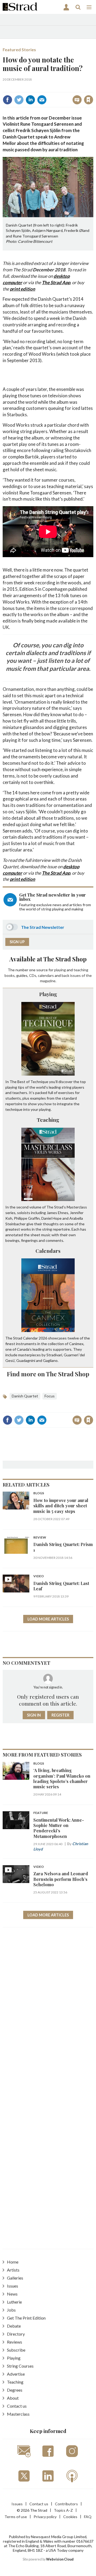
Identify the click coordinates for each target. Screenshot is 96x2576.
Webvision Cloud (60, 2559)
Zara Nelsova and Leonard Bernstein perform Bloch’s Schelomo (61, 1879)
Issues (13, 2286)
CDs (33, 975)
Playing (48, 994)
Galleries (15, 2278)
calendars (46, 975)
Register (60, 1715)
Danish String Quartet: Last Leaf (61, 1586)
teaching (81, 970)
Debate (14, 2326)
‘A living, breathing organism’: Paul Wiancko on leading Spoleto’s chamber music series (62, 1778)
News (12, 2294)
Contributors (66, 2504)
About (13, 2398)
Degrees (15, 2390)
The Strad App (56, 282)
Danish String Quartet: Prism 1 (63, 1547)
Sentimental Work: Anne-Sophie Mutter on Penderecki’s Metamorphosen (59, 1828)
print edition (23, 289)
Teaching (48, 1120)
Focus (50, 1396)
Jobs (11, 2310)
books (10, 975)
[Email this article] (42, 100)
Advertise (16, 2374)
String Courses (20, 2366)
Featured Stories (19, 49)
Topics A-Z (63, 2510)
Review (40, 1538)
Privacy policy (45, 2517)
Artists (13, 2270)
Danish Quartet (25, 1396)
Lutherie (14, 2302)
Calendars (48, 1251)
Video (39, 1576)
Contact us (17, 2406)
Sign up (17, 942)
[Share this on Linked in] (30, 100)
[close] (52, 95)
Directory (16, 2334)
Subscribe (16, 2350)
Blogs (39, 1493)
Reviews (15, 2342)
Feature (41, 1813)
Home (13, 2262)
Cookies (70, 2517)
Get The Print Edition (26, 2318)
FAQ (88, 2517)
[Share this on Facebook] (7, 100)
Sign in (26, 88)
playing (60, 970)
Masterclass (18, 2414)
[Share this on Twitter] (19, 100)
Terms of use (16, 2517)
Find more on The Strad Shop (48, 1374)
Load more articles (48, 1619)
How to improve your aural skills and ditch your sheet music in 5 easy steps (61, 1506)
